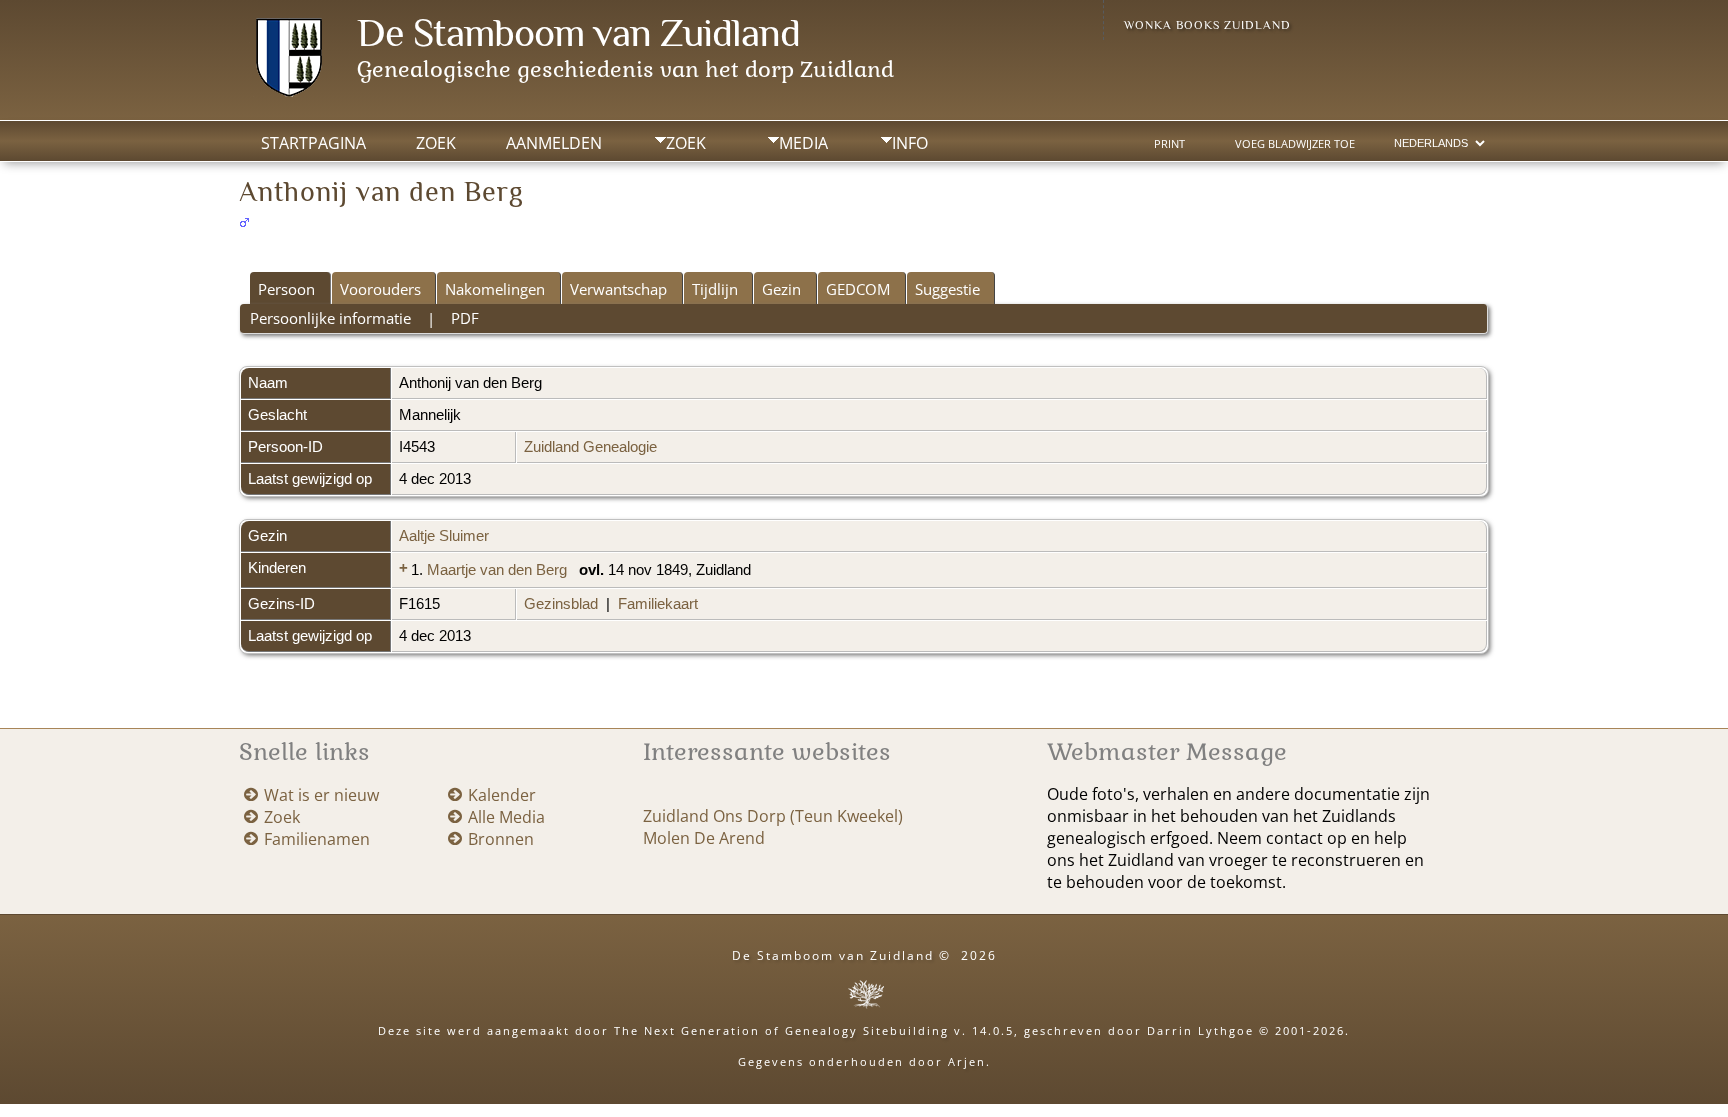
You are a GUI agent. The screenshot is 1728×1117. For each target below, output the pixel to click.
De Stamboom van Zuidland (578, 32)
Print (1169, 144)
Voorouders (380, 289)
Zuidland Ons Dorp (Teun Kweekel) (773, 816)
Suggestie (947, 289)
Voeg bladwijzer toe (1295, 144)
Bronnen (501, 839)
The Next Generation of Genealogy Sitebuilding (781, 1030)
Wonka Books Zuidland (1207, 25)
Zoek (686, 143)
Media (803, 143)
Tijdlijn (715, 289)
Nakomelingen (495, 289)
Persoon (286, 289)
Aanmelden (554, 143)
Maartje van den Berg (497, 570)
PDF (465, 318)
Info (910, 143)
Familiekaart (658, 604)
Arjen (967, 1061)
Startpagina (313, 143)
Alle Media (506, 817)
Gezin (781, 289)
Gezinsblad (561, 604)
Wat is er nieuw (321, 795)
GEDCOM (858, 289)
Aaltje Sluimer (444, 536)
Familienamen (317, 839)
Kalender (502, 795)
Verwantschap (618, 289)
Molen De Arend (704, 838)
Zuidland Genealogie (590, 447)
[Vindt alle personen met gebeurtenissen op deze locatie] (765, 570)
